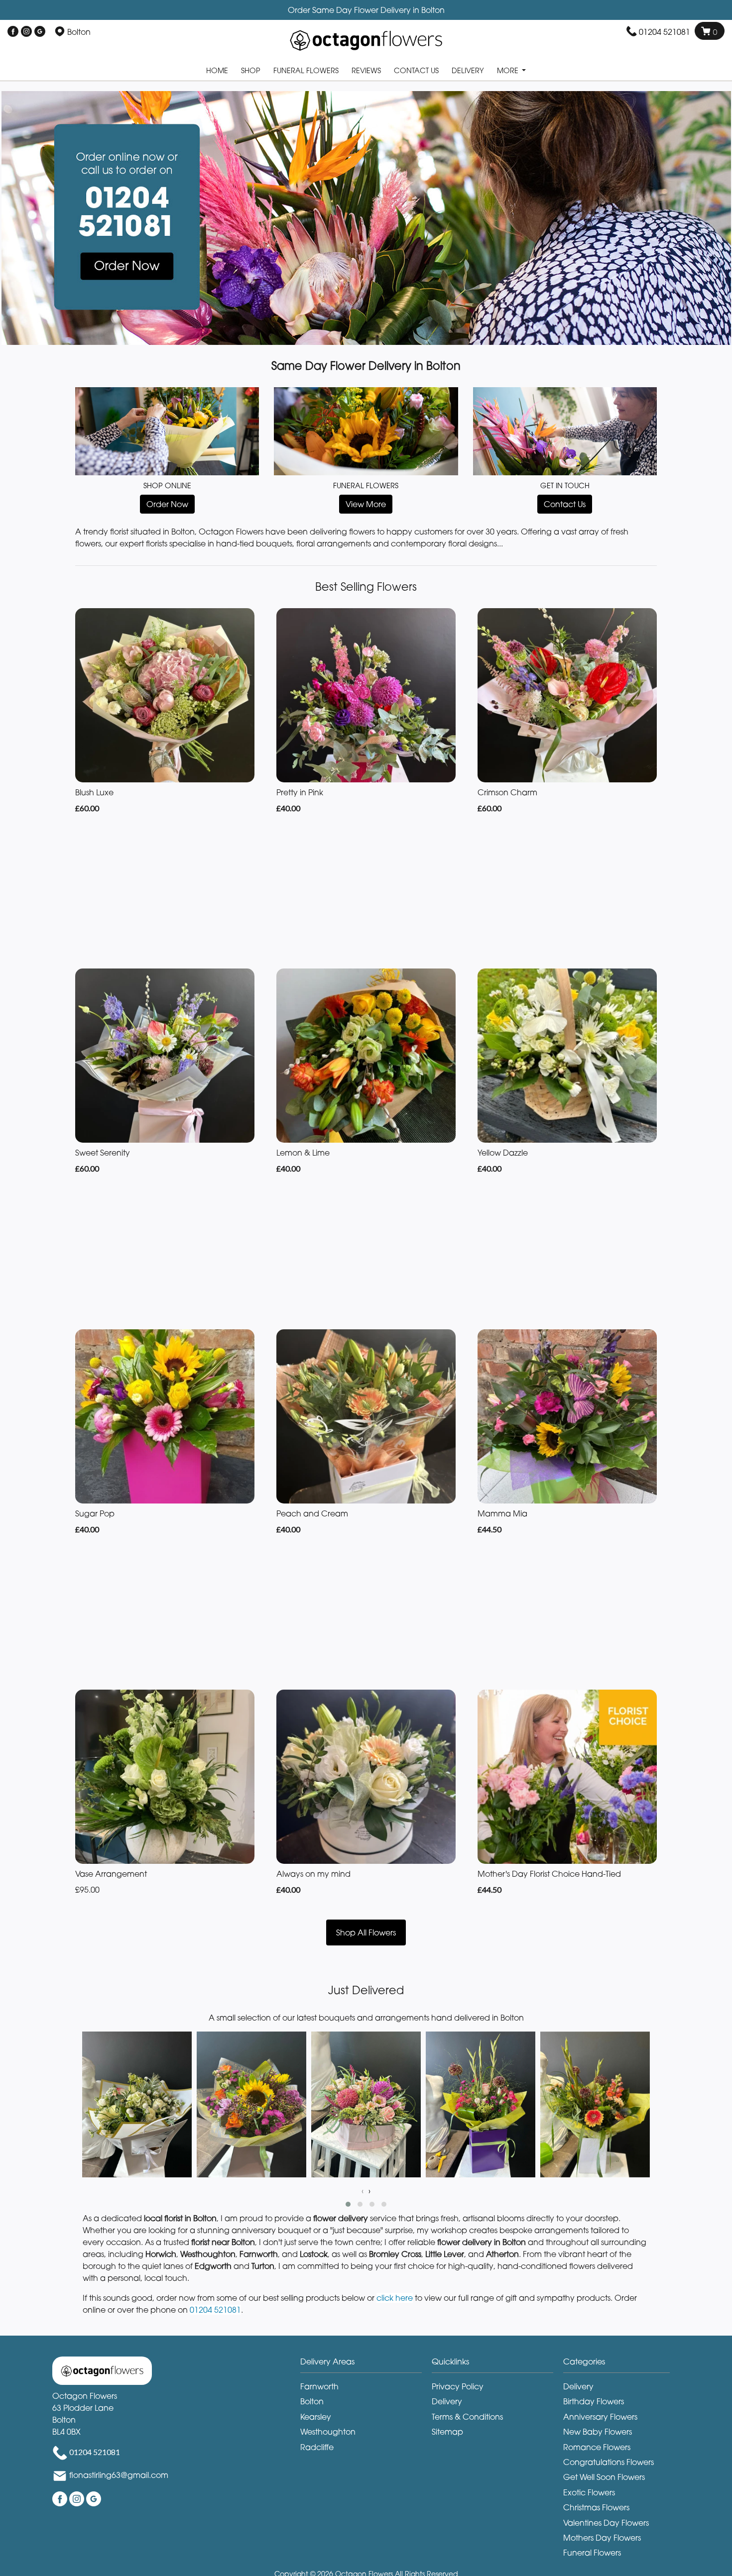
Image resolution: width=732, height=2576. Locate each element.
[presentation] (363, 2191)
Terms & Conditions (467, 2417)
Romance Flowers (597, 2447)
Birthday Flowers (594, 2401)
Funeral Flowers (306, 70)
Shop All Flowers (366, 1932)
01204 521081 (665, 32)
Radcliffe (317, 2447)
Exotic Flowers (589, 2492)
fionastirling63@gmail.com (119, 2475)
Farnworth (319, 2386)
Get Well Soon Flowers (604, 2477)
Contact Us (416, 70)
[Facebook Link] (13, 32)
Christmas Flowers (596, 2507)
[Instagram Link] (26, 32)
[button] (348, 2204)
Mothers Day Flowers (602, 2538)
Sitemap (447, 2432)
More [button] (509, 70)
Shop (251, 70)
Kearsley (316, 2417)
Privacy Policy (458, 2386)
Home (217, 70)
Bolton (312, 2401)
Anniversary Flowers (600, 2417)
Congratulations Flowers (609, 2462)
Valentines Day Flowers (606, 2523)
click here (395, 2298)
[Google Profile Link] (40, 32)
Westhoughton (328, 2432)
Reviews (366, 70)
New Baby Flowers (598, 2432)
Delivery (468, 70)
